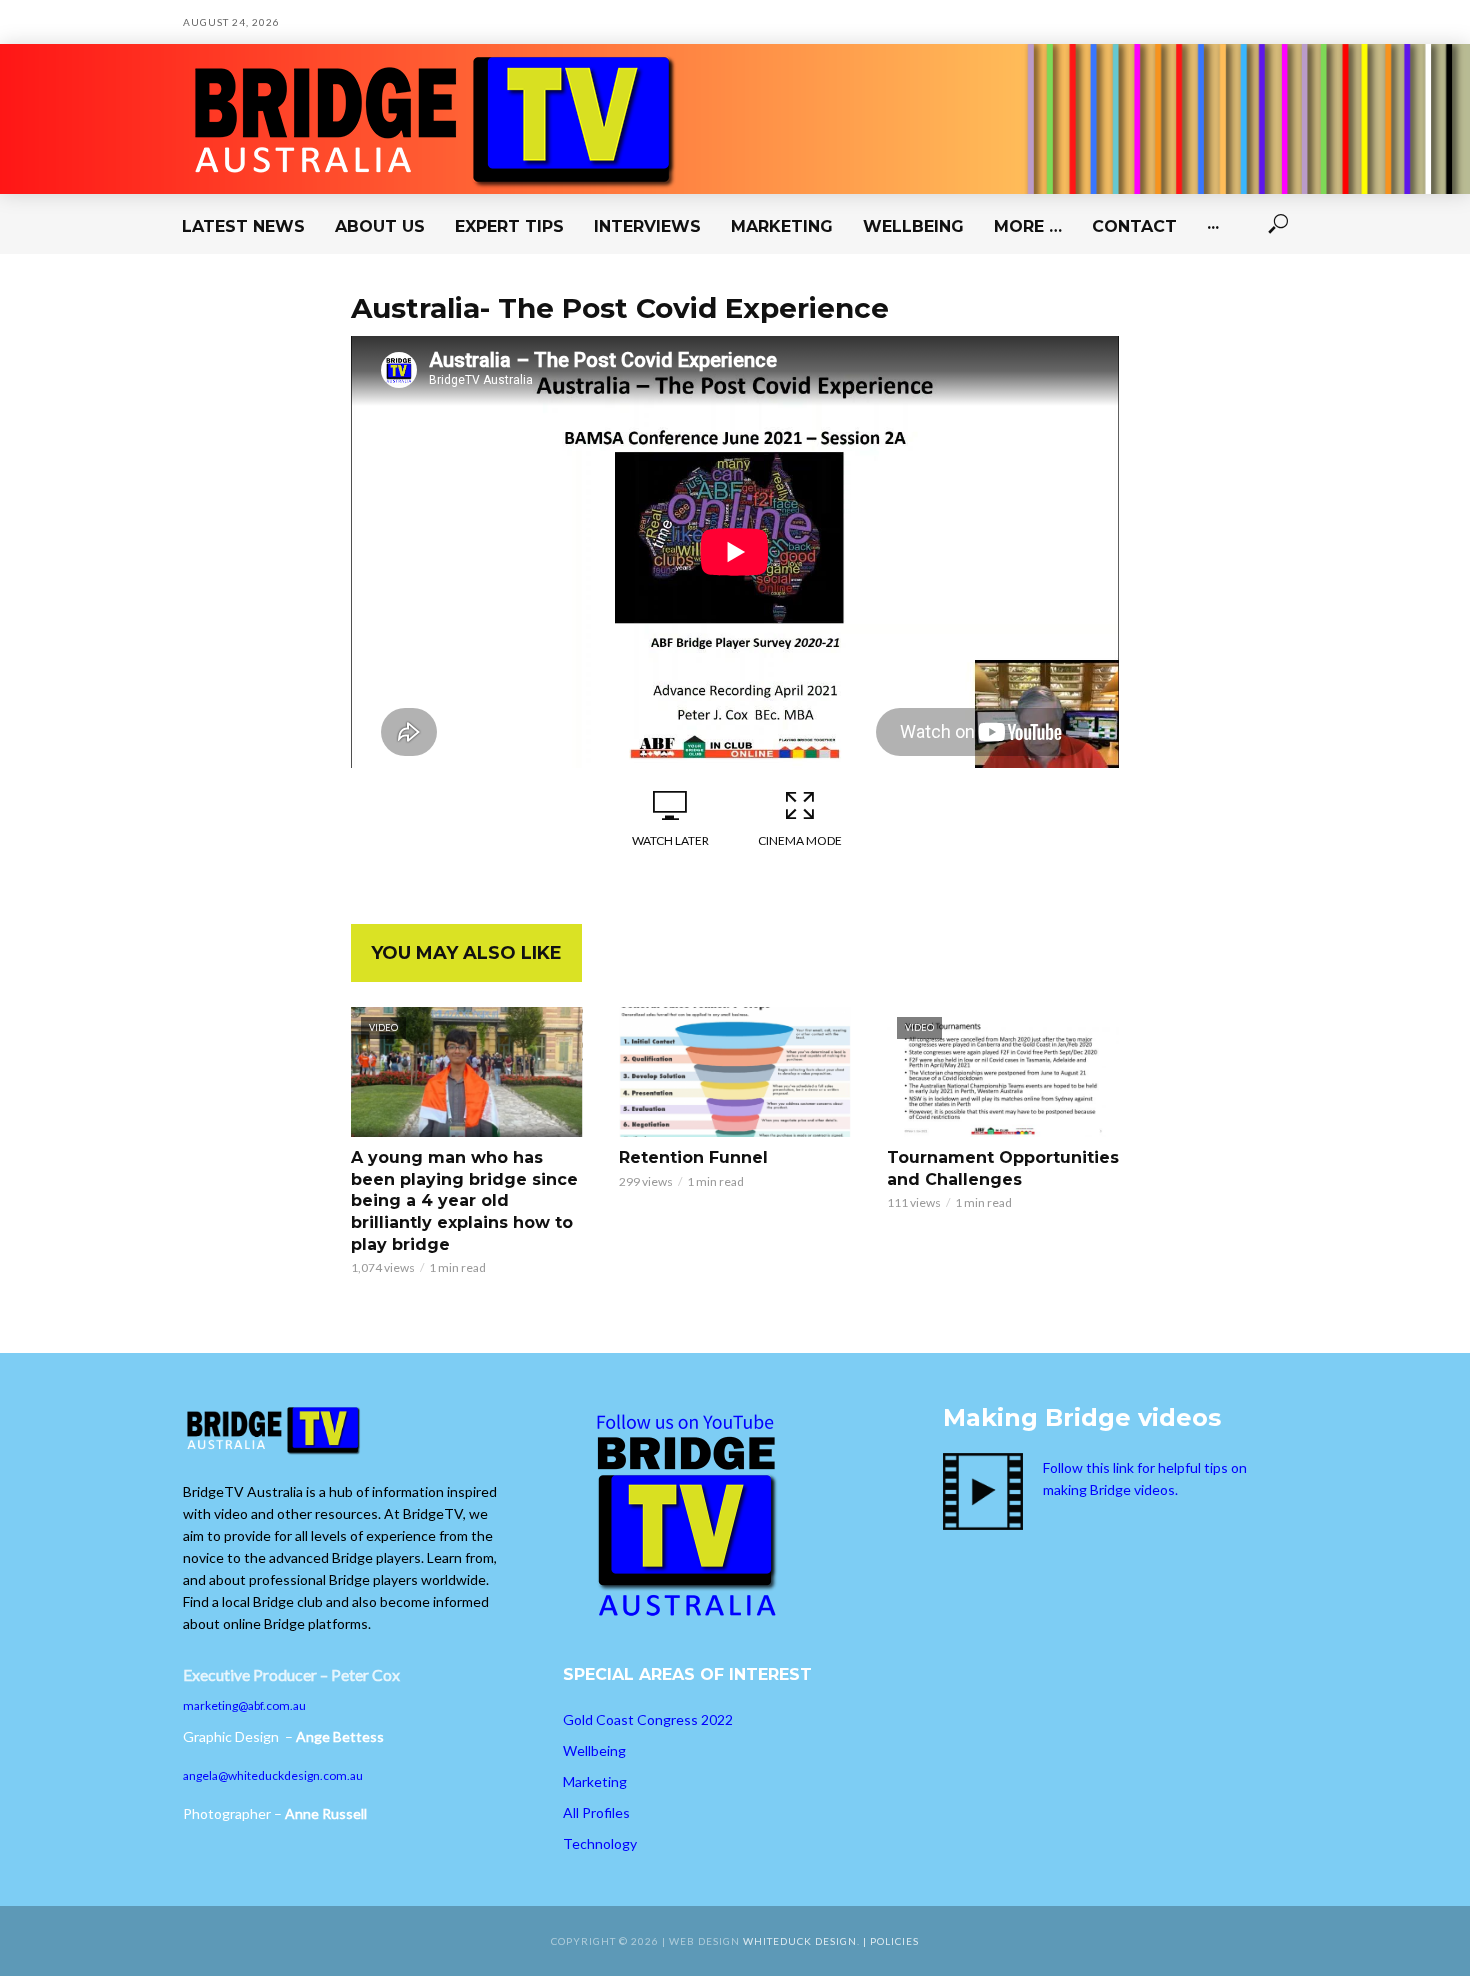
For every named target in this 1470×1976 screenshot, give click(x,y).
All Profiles (596, 1812)
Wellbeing (913, 226)
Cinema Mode (800, 840)
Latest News (243, 226)
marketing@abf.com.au (244, 1705)
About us (380, 226)
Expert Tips (509, 226)
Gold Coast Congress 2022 (648, 1719)
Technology (600, 1843)
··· (1213, 226)
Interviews (647, 226)
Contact (1134, 226)
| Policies (891, 1941)
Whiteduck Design (800, 1941)
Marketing (782, 226)
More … (1028, 226)
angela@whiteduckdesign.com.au (273, 1775)
